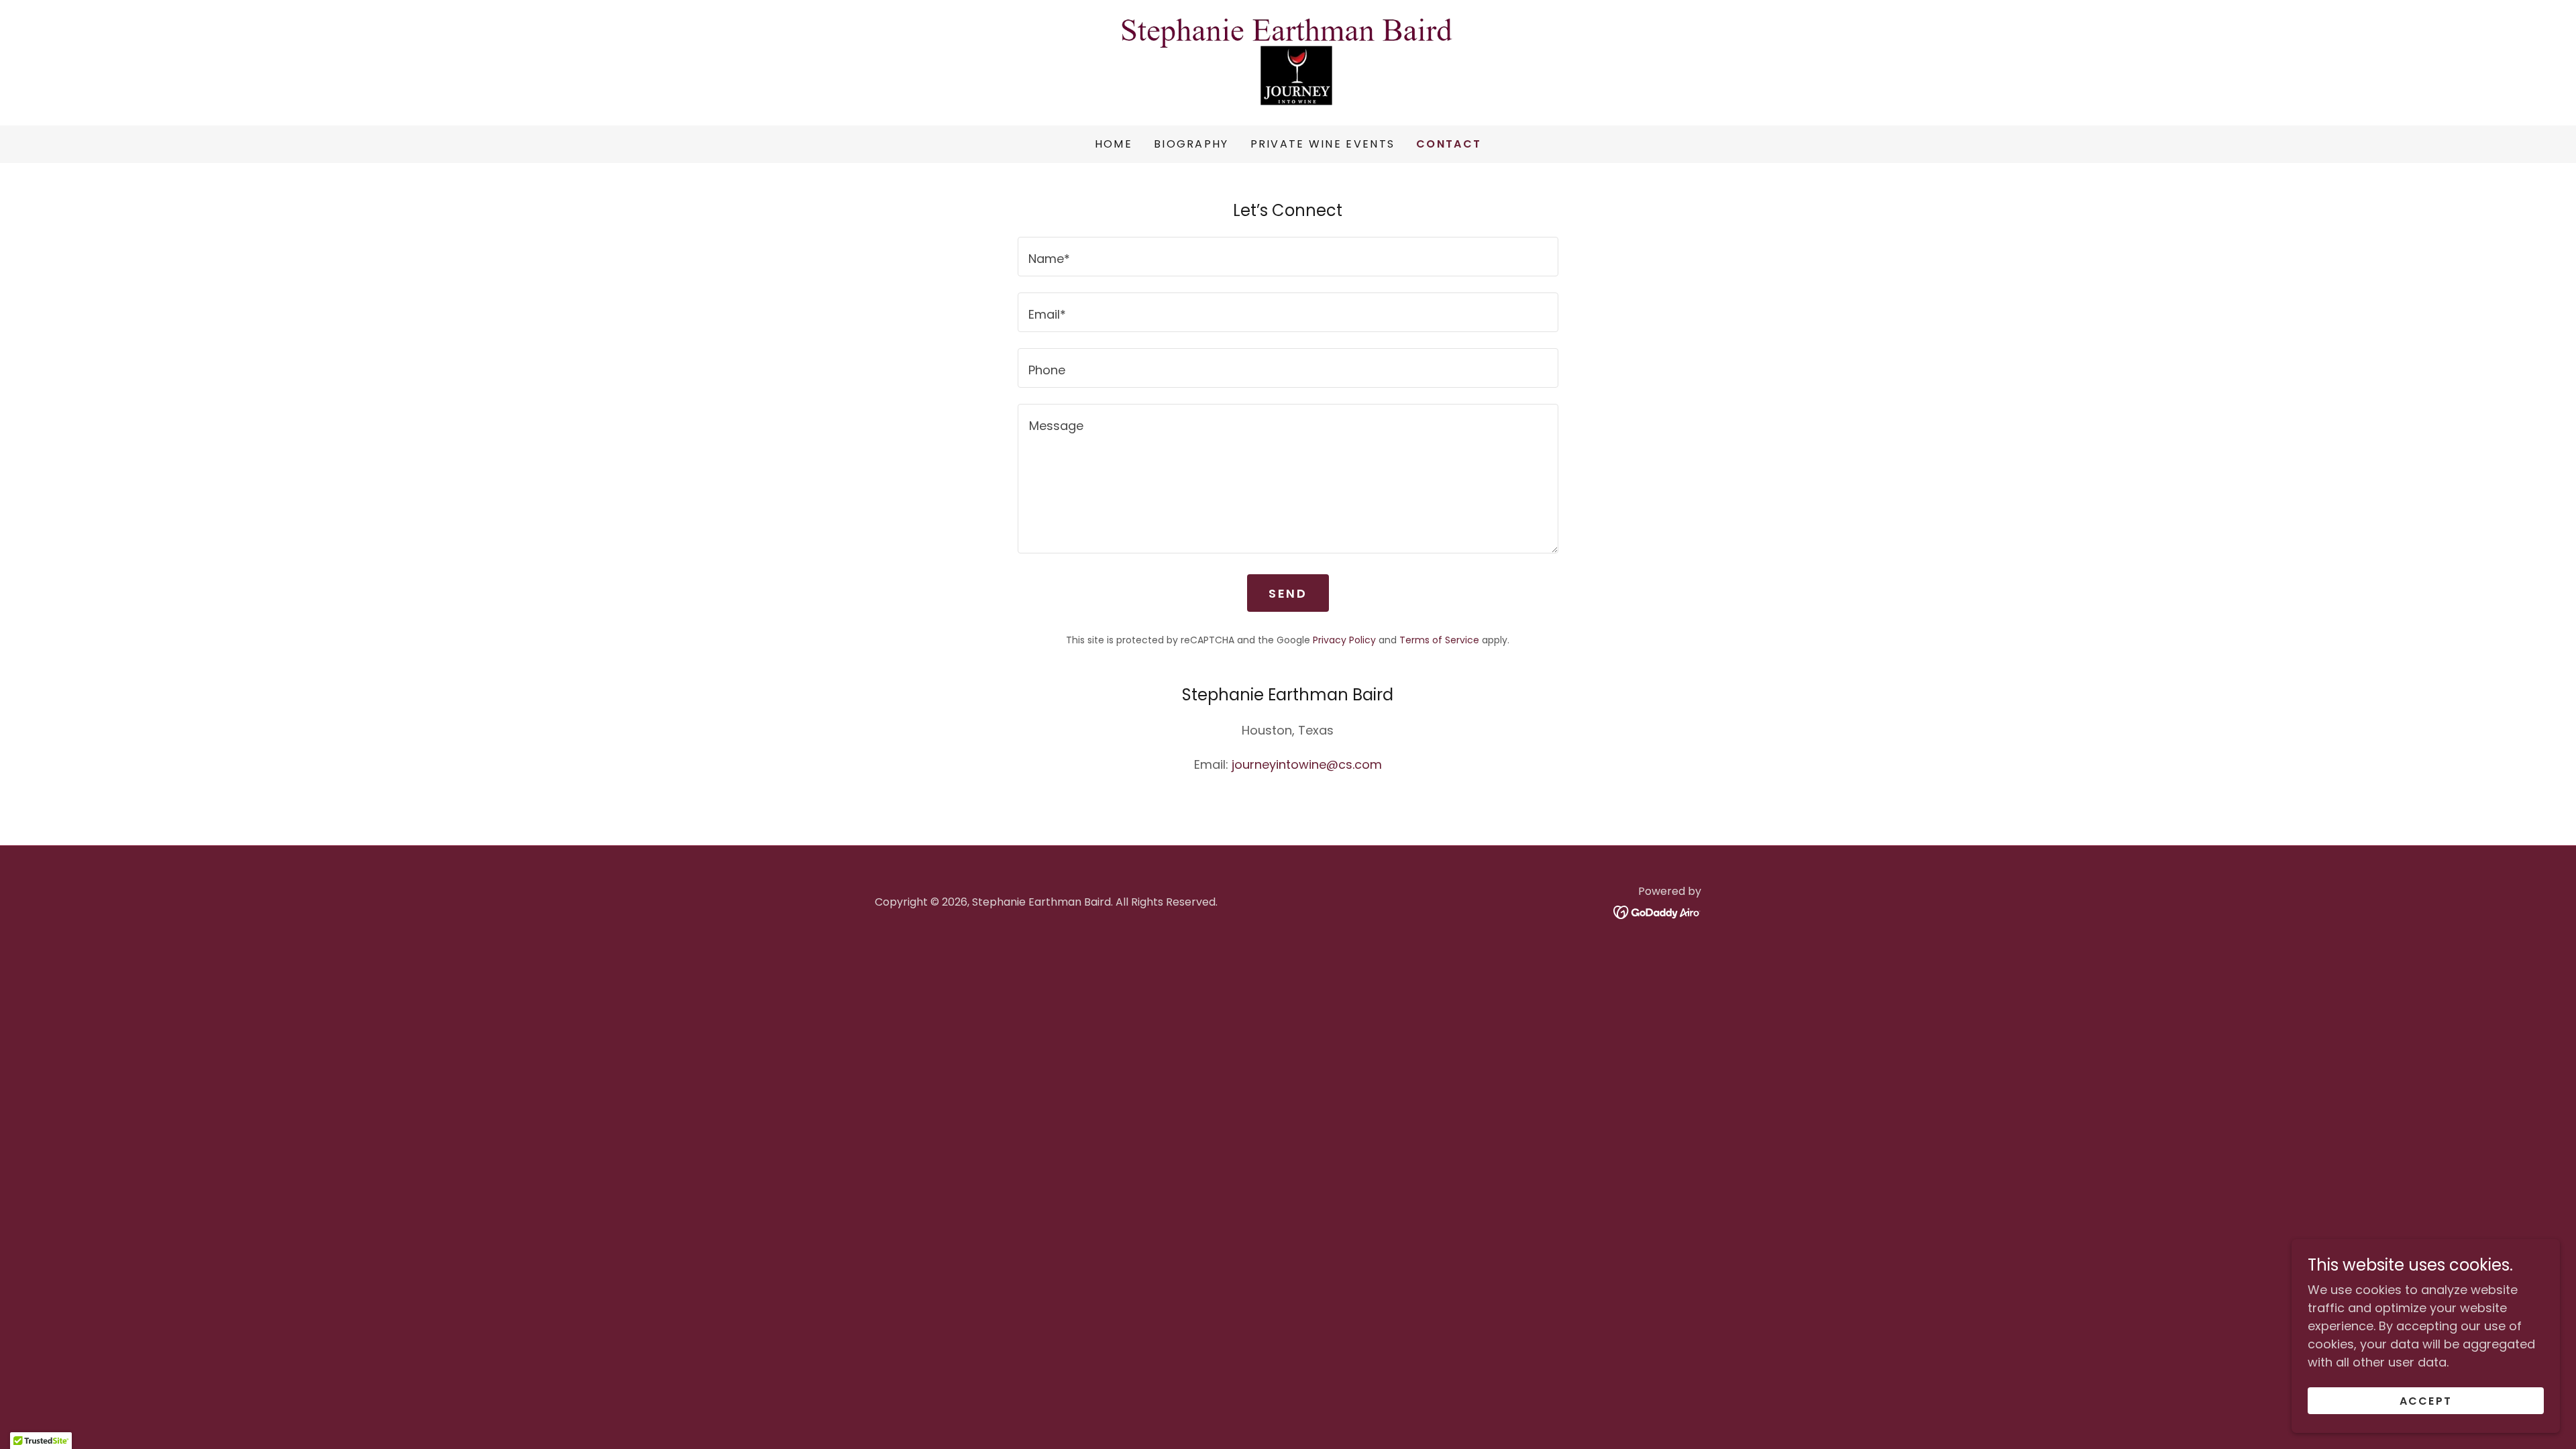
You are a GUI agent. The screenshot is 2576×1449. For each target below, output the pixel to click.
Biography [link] (1191, 144)
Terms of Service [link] (1439, 640)
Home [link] (1114, 144)
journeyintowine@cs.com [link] (1307, 764)
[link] (1288, 61)
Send (1288, 593)
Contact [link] (1449, 144)
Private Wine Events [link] (1323, 144)
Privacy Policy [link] (1344, 640)
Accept (2426, 1401)
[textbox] (1288, 257)
